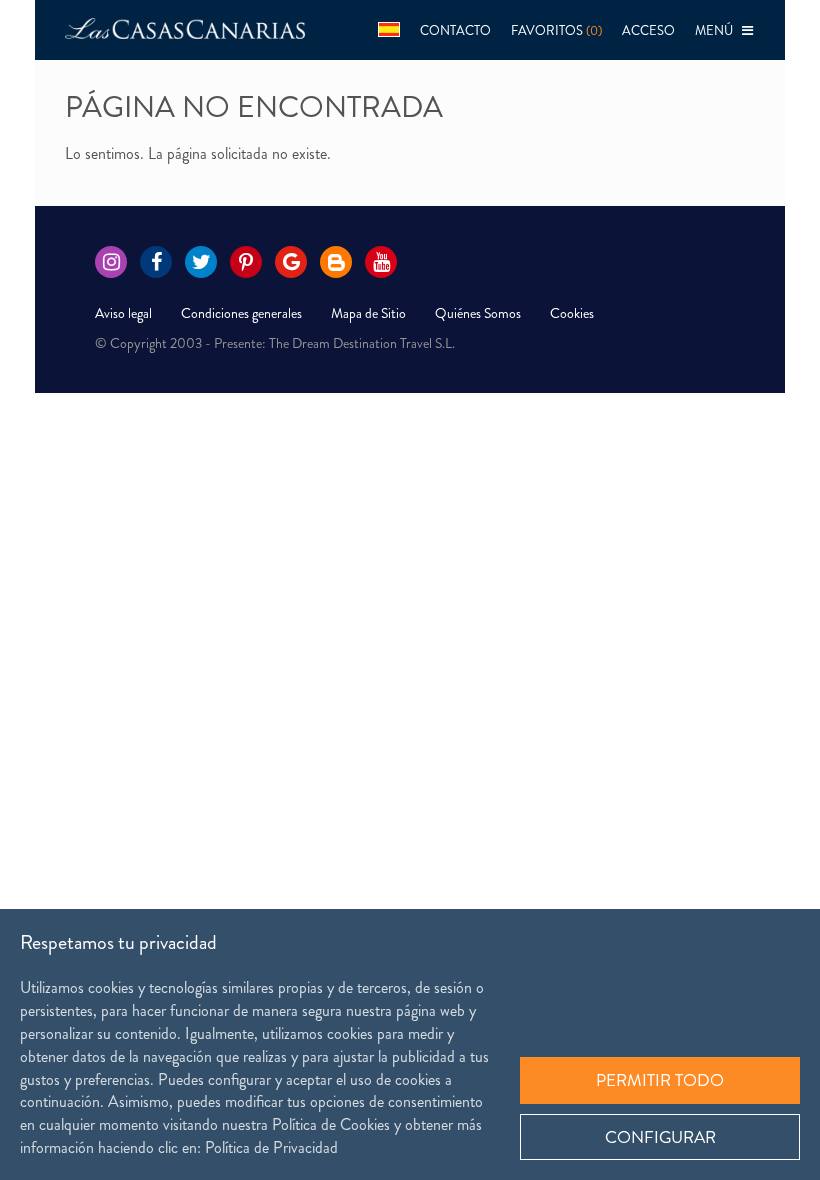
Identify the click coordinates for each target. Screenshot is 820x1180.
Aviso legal (123, 313)
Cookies (572, 313)
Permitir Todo (660, 1080)
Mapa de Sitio (368, 313)
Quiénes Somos (478, 313)
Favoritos (556, 30)
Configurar (660, 1137)
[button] (389, 30)
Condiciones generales (241, 313)
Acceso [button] (648, 30)
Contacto (455, 30)
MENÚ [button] (718, 30)
